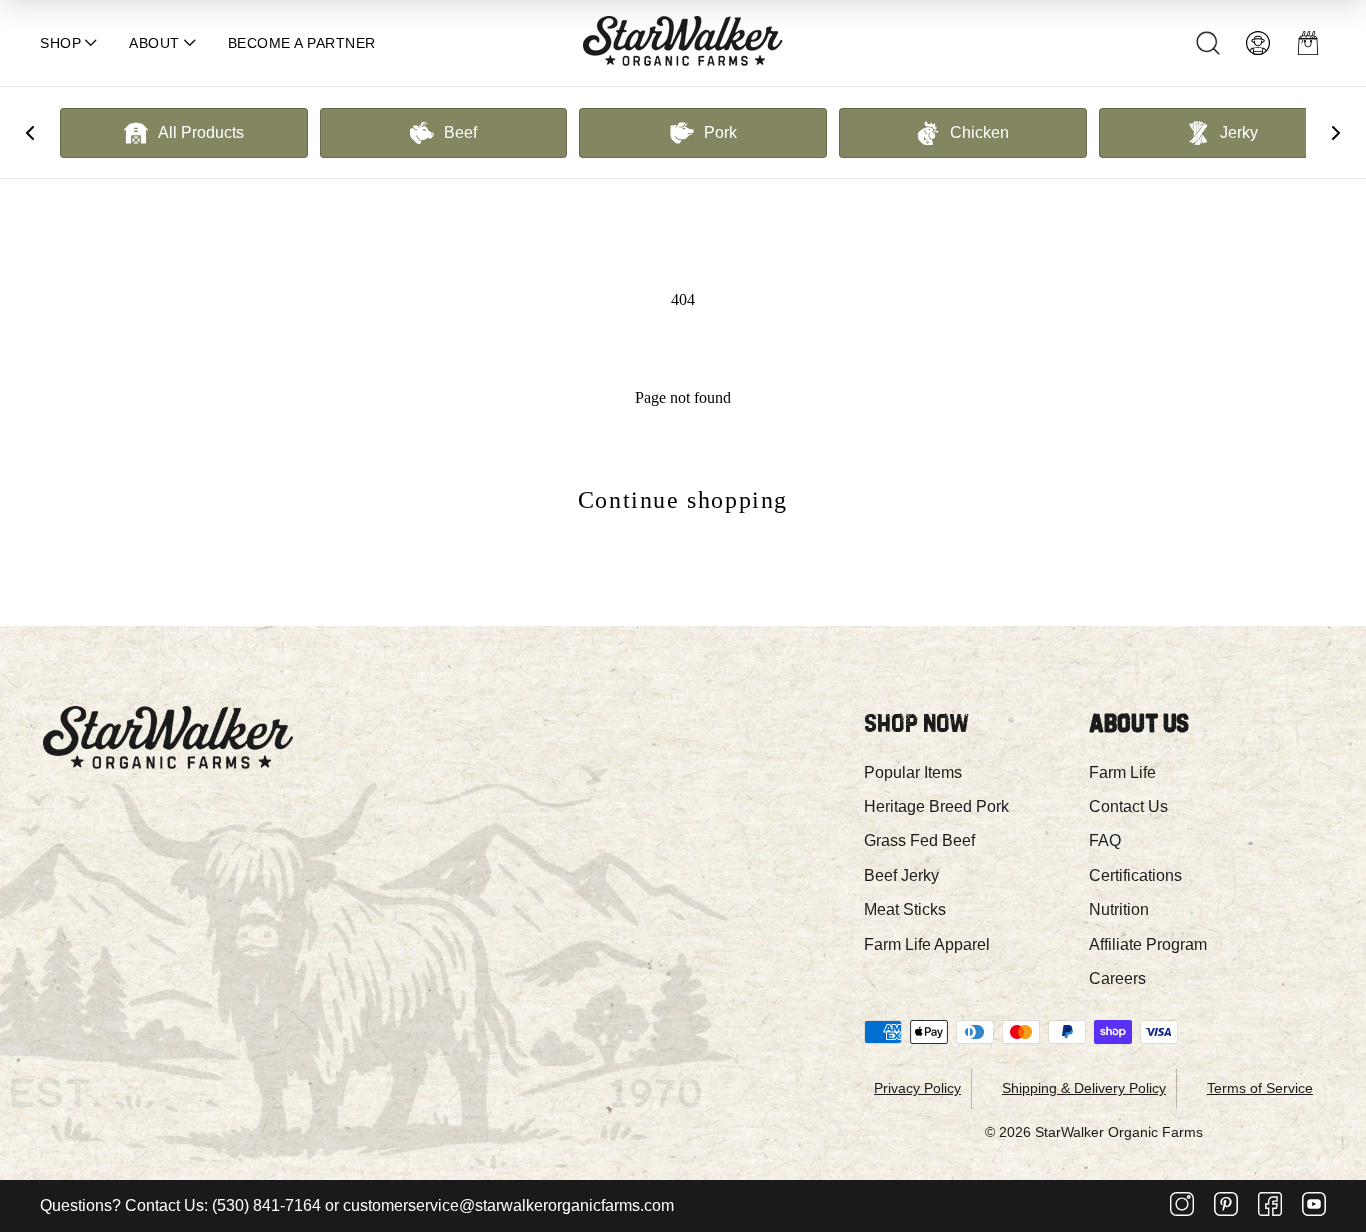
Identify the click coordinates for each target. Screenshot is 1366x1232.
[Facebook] (1270, 1206)
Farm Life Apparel (927, 944)
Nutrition (1119, 909)
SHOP (60, 43)
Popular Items (913, 772)
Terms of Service (1260, 1088)
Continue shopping (683, 500)
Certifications (1135, 875)
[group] (184, 133)
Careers (1117, 978)
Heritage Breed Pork (936, 806)
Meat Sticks (905, 909)
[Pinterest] (1226, 1206)
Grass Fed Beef (919, 840)
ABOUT (154, 43)
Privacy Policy (917, 1088)
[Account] (1258, 43)
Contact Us (1128, 806)
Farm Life (1122, 772)
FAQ (1105, 840)
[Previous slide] (30, 133)
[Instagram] (1182, 1206)
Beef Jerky (901, 875)
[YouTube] (1314, 1206)
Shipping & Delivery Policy (1084, 1088)
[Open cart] (1308, 43)
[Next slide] (1336, 133)
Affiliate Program (1148, 944)
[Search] (1208, 43)
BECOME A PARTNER (302, 43)
